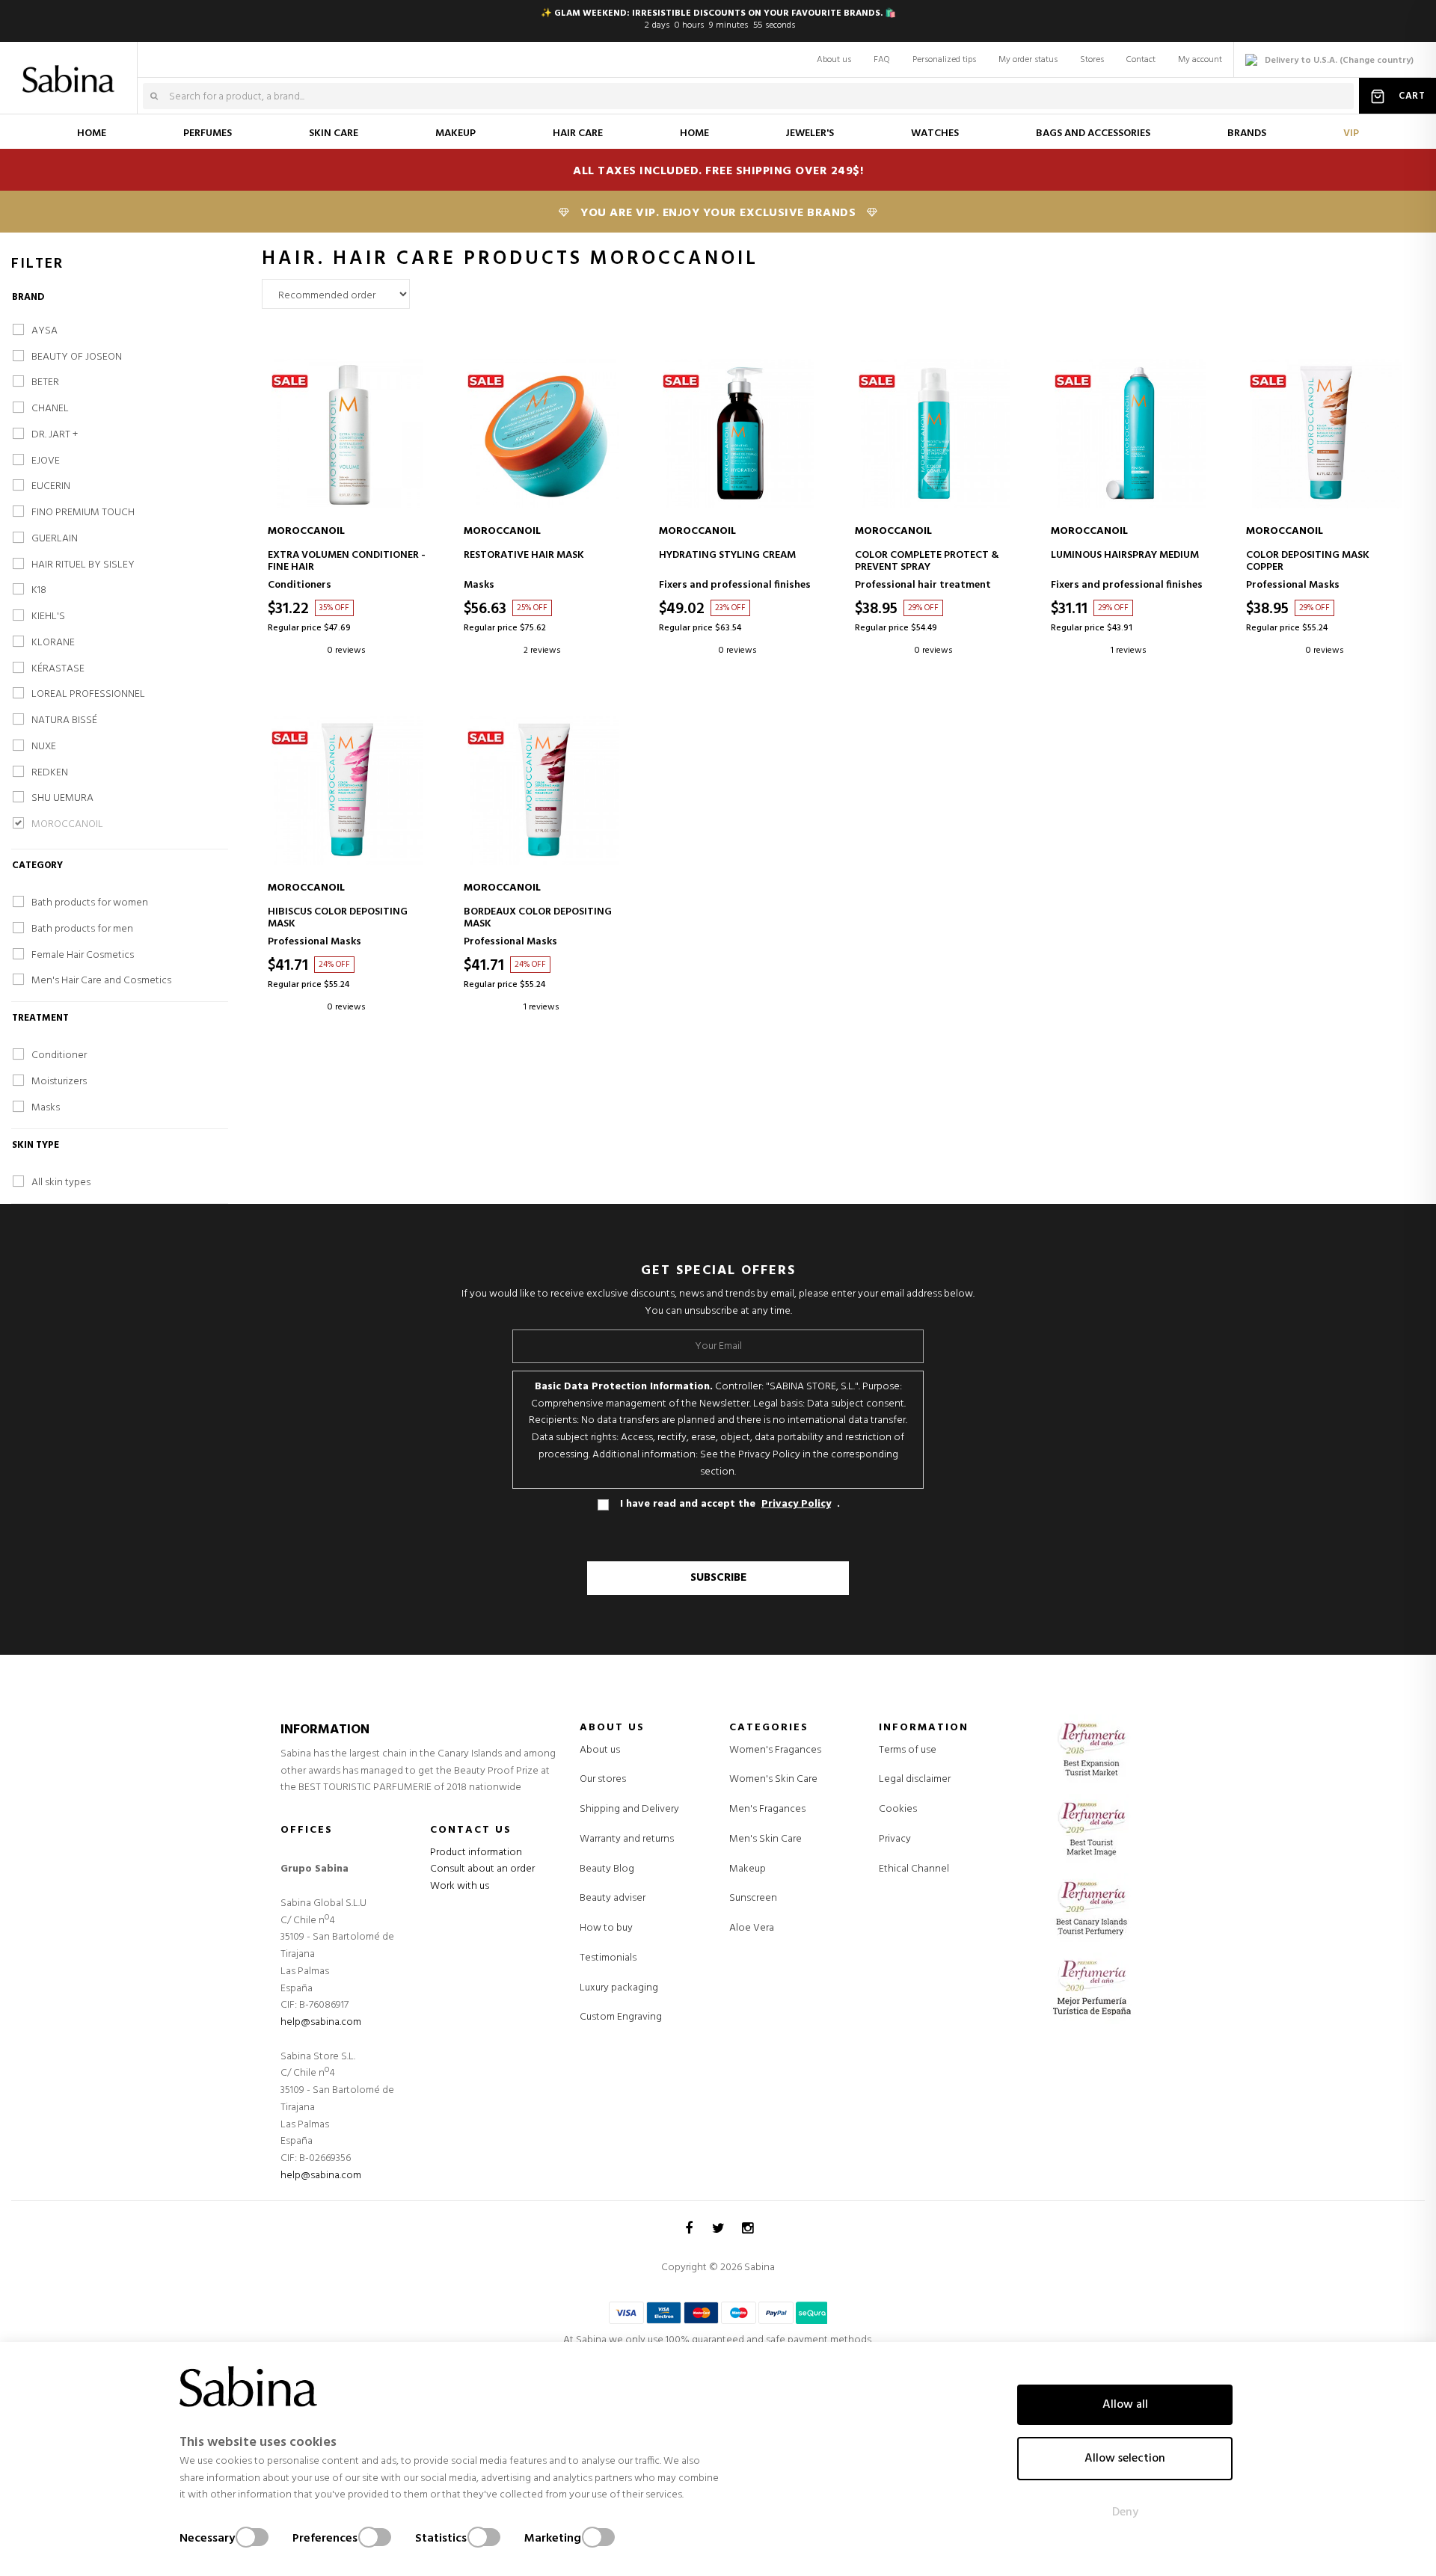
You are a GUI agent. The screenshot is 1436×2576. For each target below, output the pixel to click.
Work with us (460, 1886)
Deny (1125, 2512)
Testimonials (608, 1958)
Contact (1141, 60)
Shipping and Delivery (629, 1809)
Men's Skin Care (765, 1839)
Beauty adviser (613, 1898)
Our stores (603, 1779)
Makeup (748, 1869)
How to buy (606, 1928)
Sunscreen (753, 1899)
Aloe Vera (752, 1928)
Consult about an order (482, 1869)
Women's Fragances (775, 1750)
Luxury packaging (619, 1988)
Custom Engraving (621, 2017)
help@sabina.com (321, 2022)
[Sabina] (71, 69)
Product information (476, 1853)
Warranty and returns (627, 1839)
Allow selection (1125, 2459)
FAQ (882, 60)
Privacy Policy (796, 1504)
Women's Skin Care (773, 1780)
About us (834, 60)
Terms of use (908, 1750)
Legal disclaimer (915, 1779)
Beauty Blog (607, 1869)
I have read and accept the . (730, 1504)
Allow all (1125, 2405)
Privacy (895, 1839)
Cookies (898, 1809)
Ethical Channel (914, 1869)
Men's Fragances (767, 1810)
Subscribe (718, 1578)
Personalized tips (944, 60)
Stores (1092, 60)
